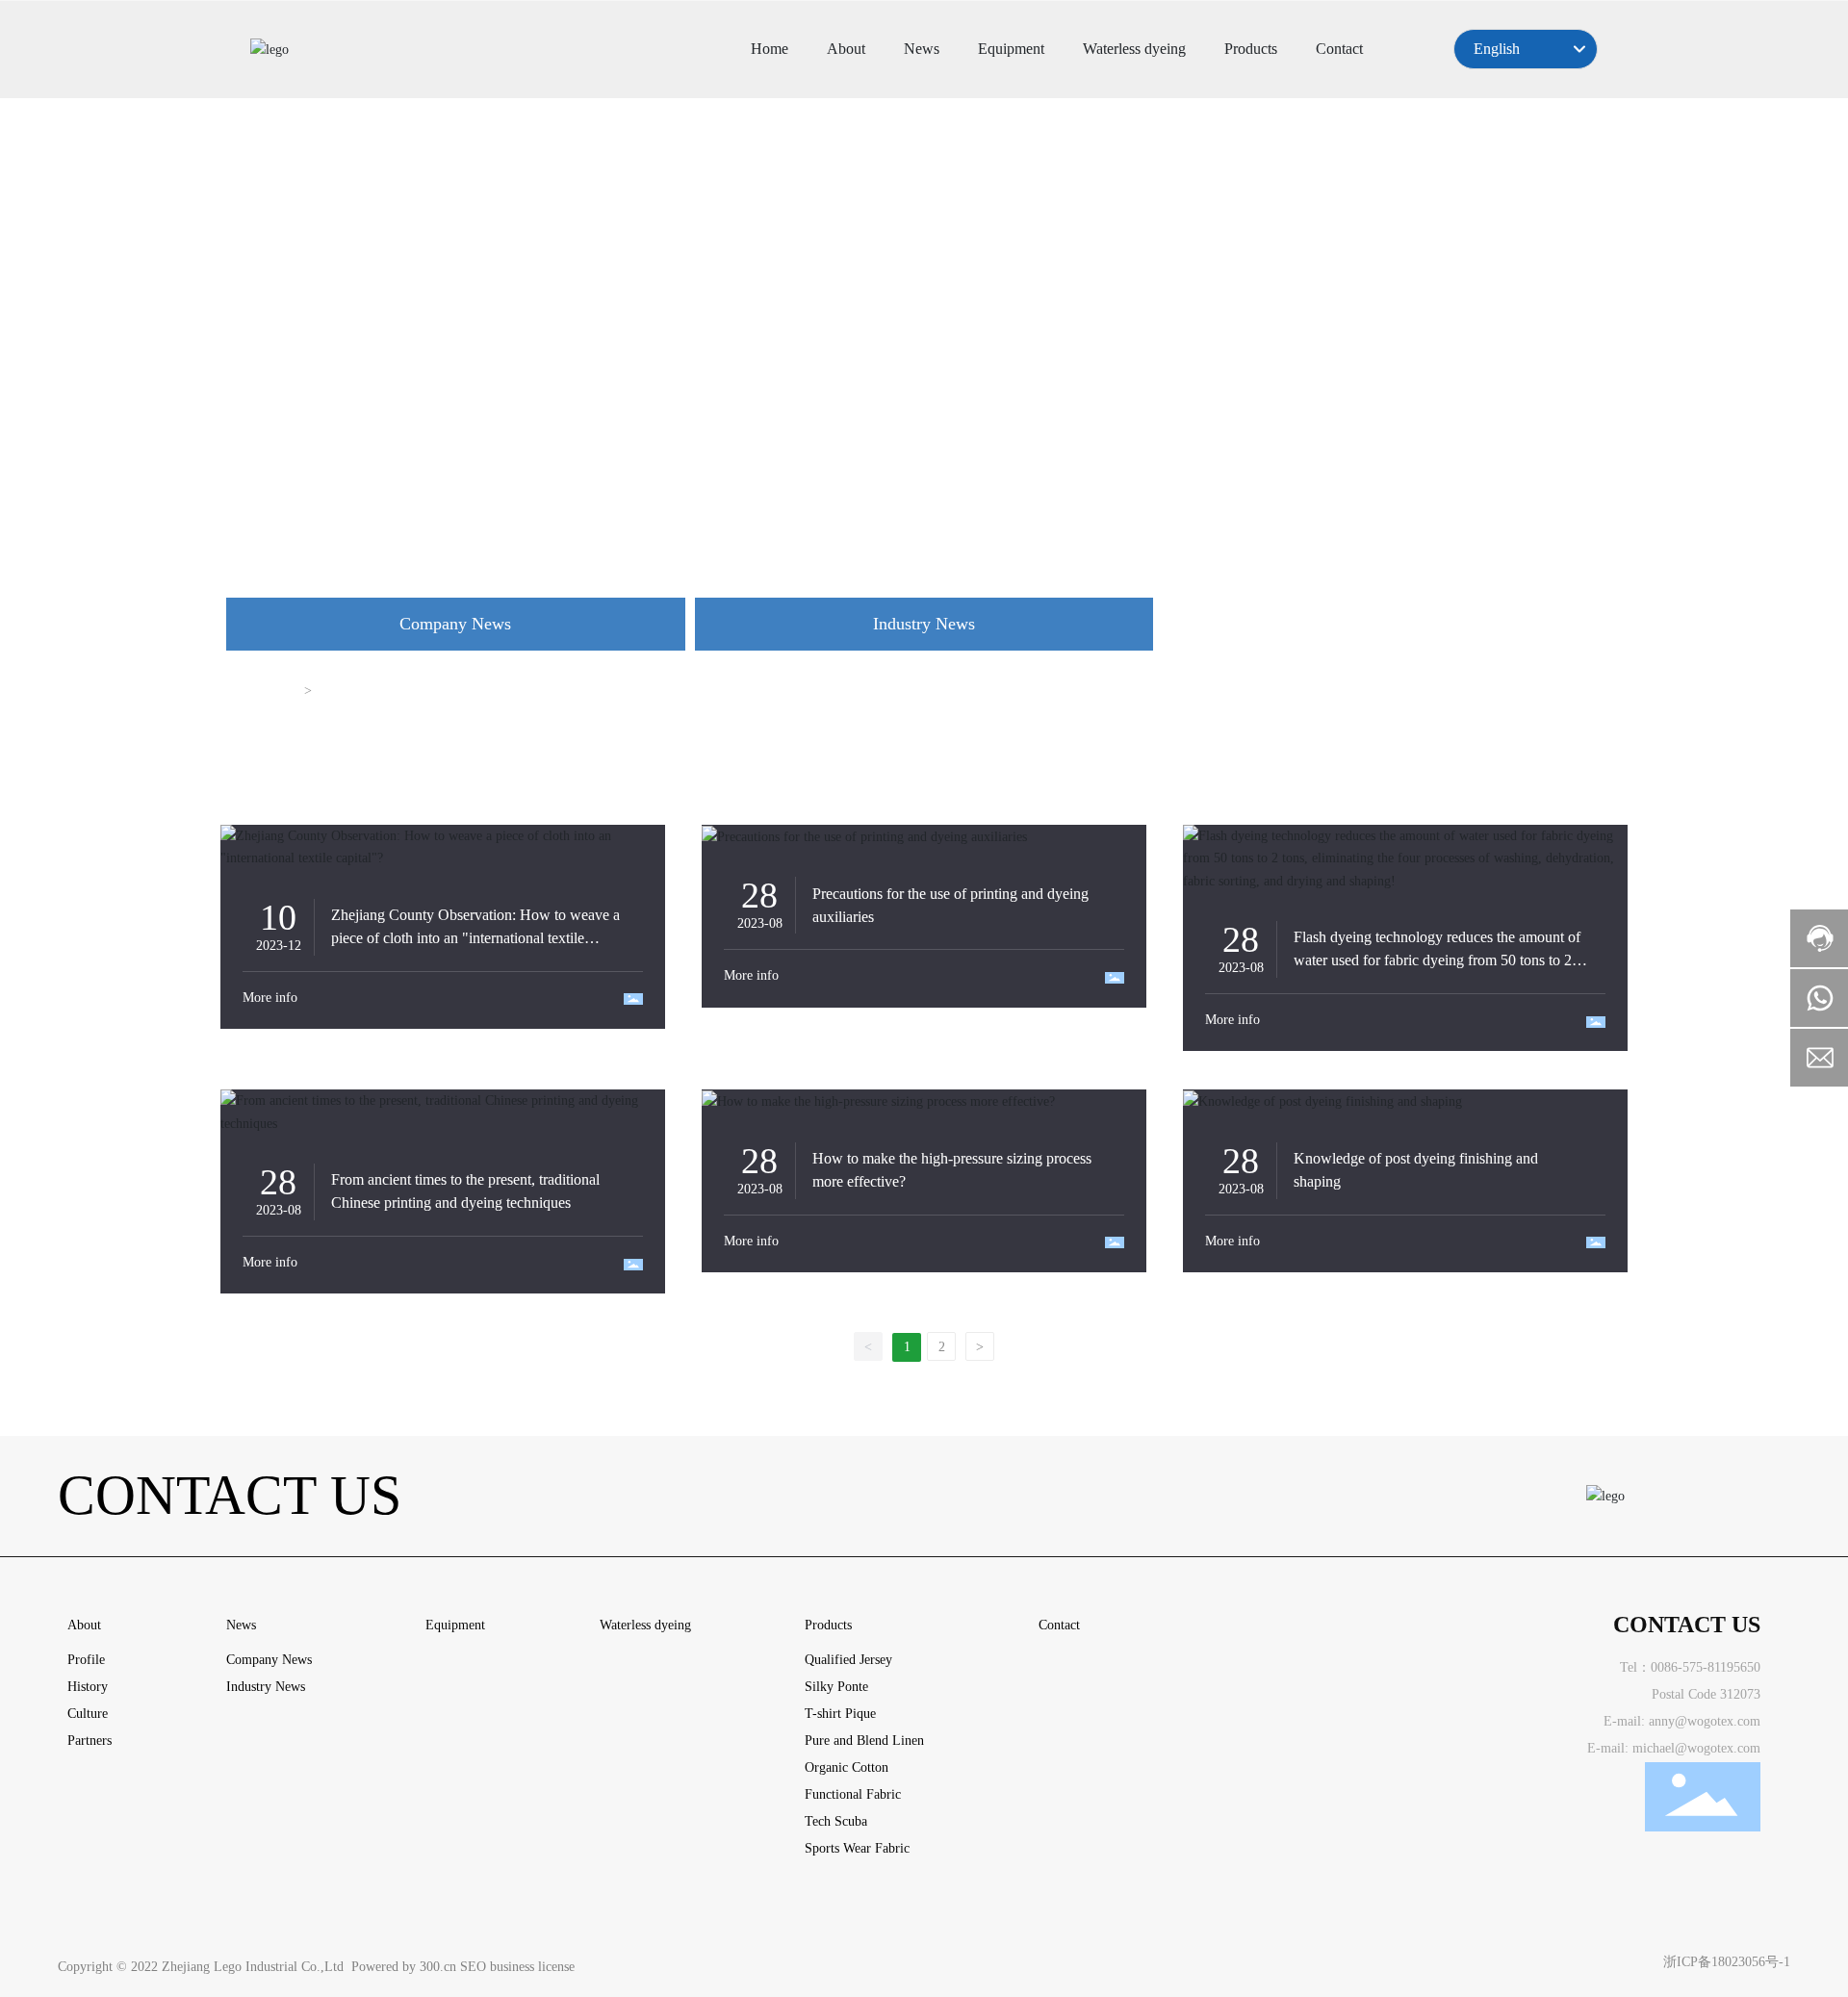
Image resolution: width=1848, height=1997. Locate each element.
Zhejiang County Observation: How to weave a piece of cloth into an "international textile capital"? (475, 938)
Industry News (924, 624)
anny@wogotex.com (1705, 1721)
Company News (455, 624)
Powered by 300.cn (404, 1967)
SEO (473, 1967)
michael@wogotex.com (1696, 1748)
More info (270, 998)
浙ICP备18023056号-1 (1727, 1962)
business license (532, 1967)
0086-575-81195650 (1706, 1667)
